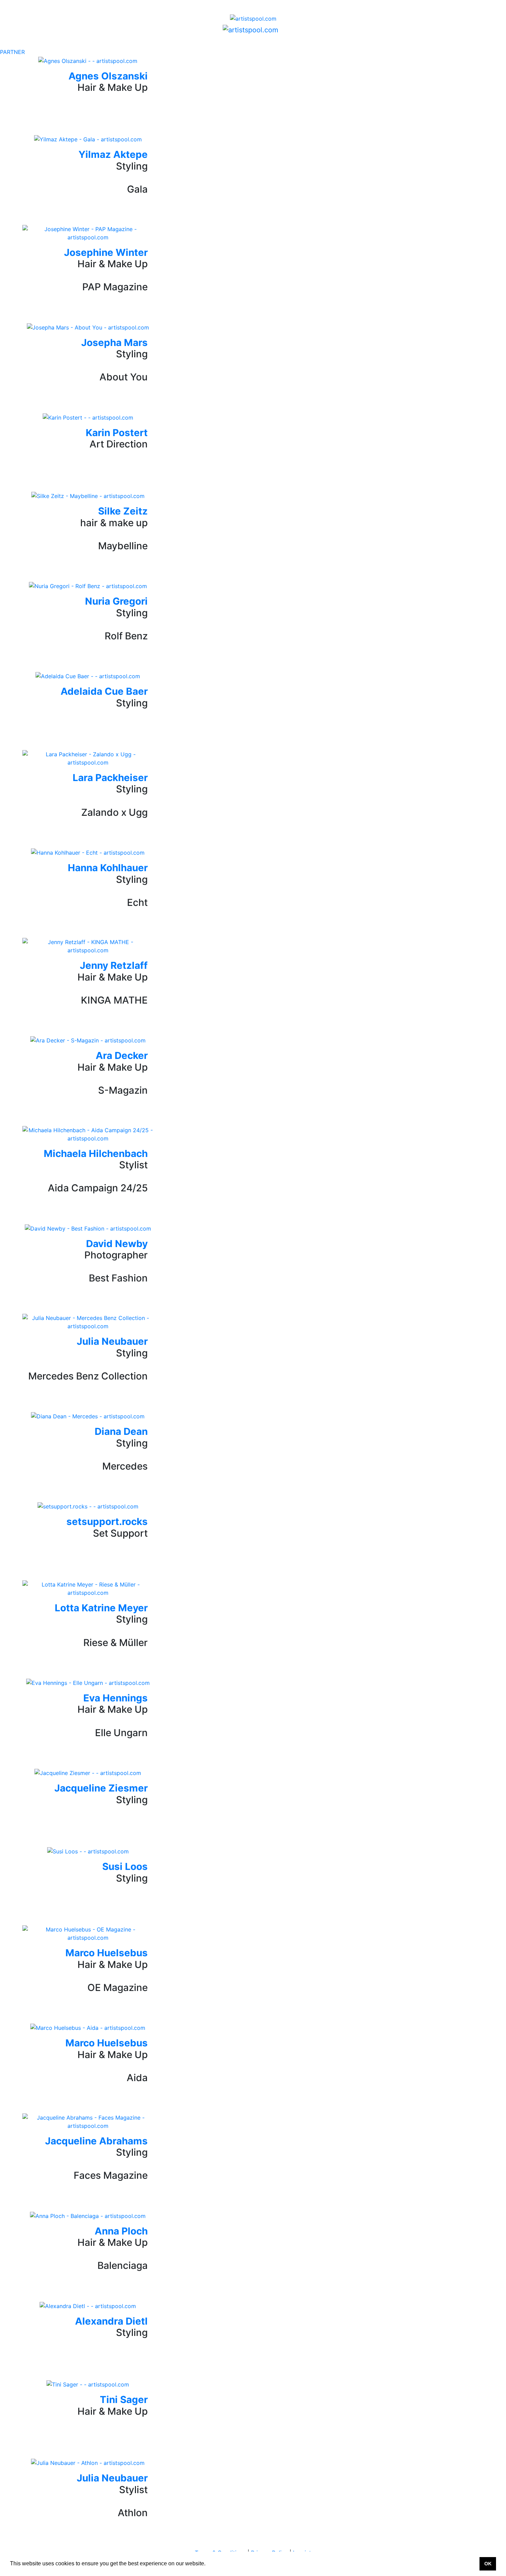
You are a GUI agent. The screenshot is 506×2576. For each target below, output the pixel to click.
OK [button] (488, 2564)
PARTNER (12, 52)
